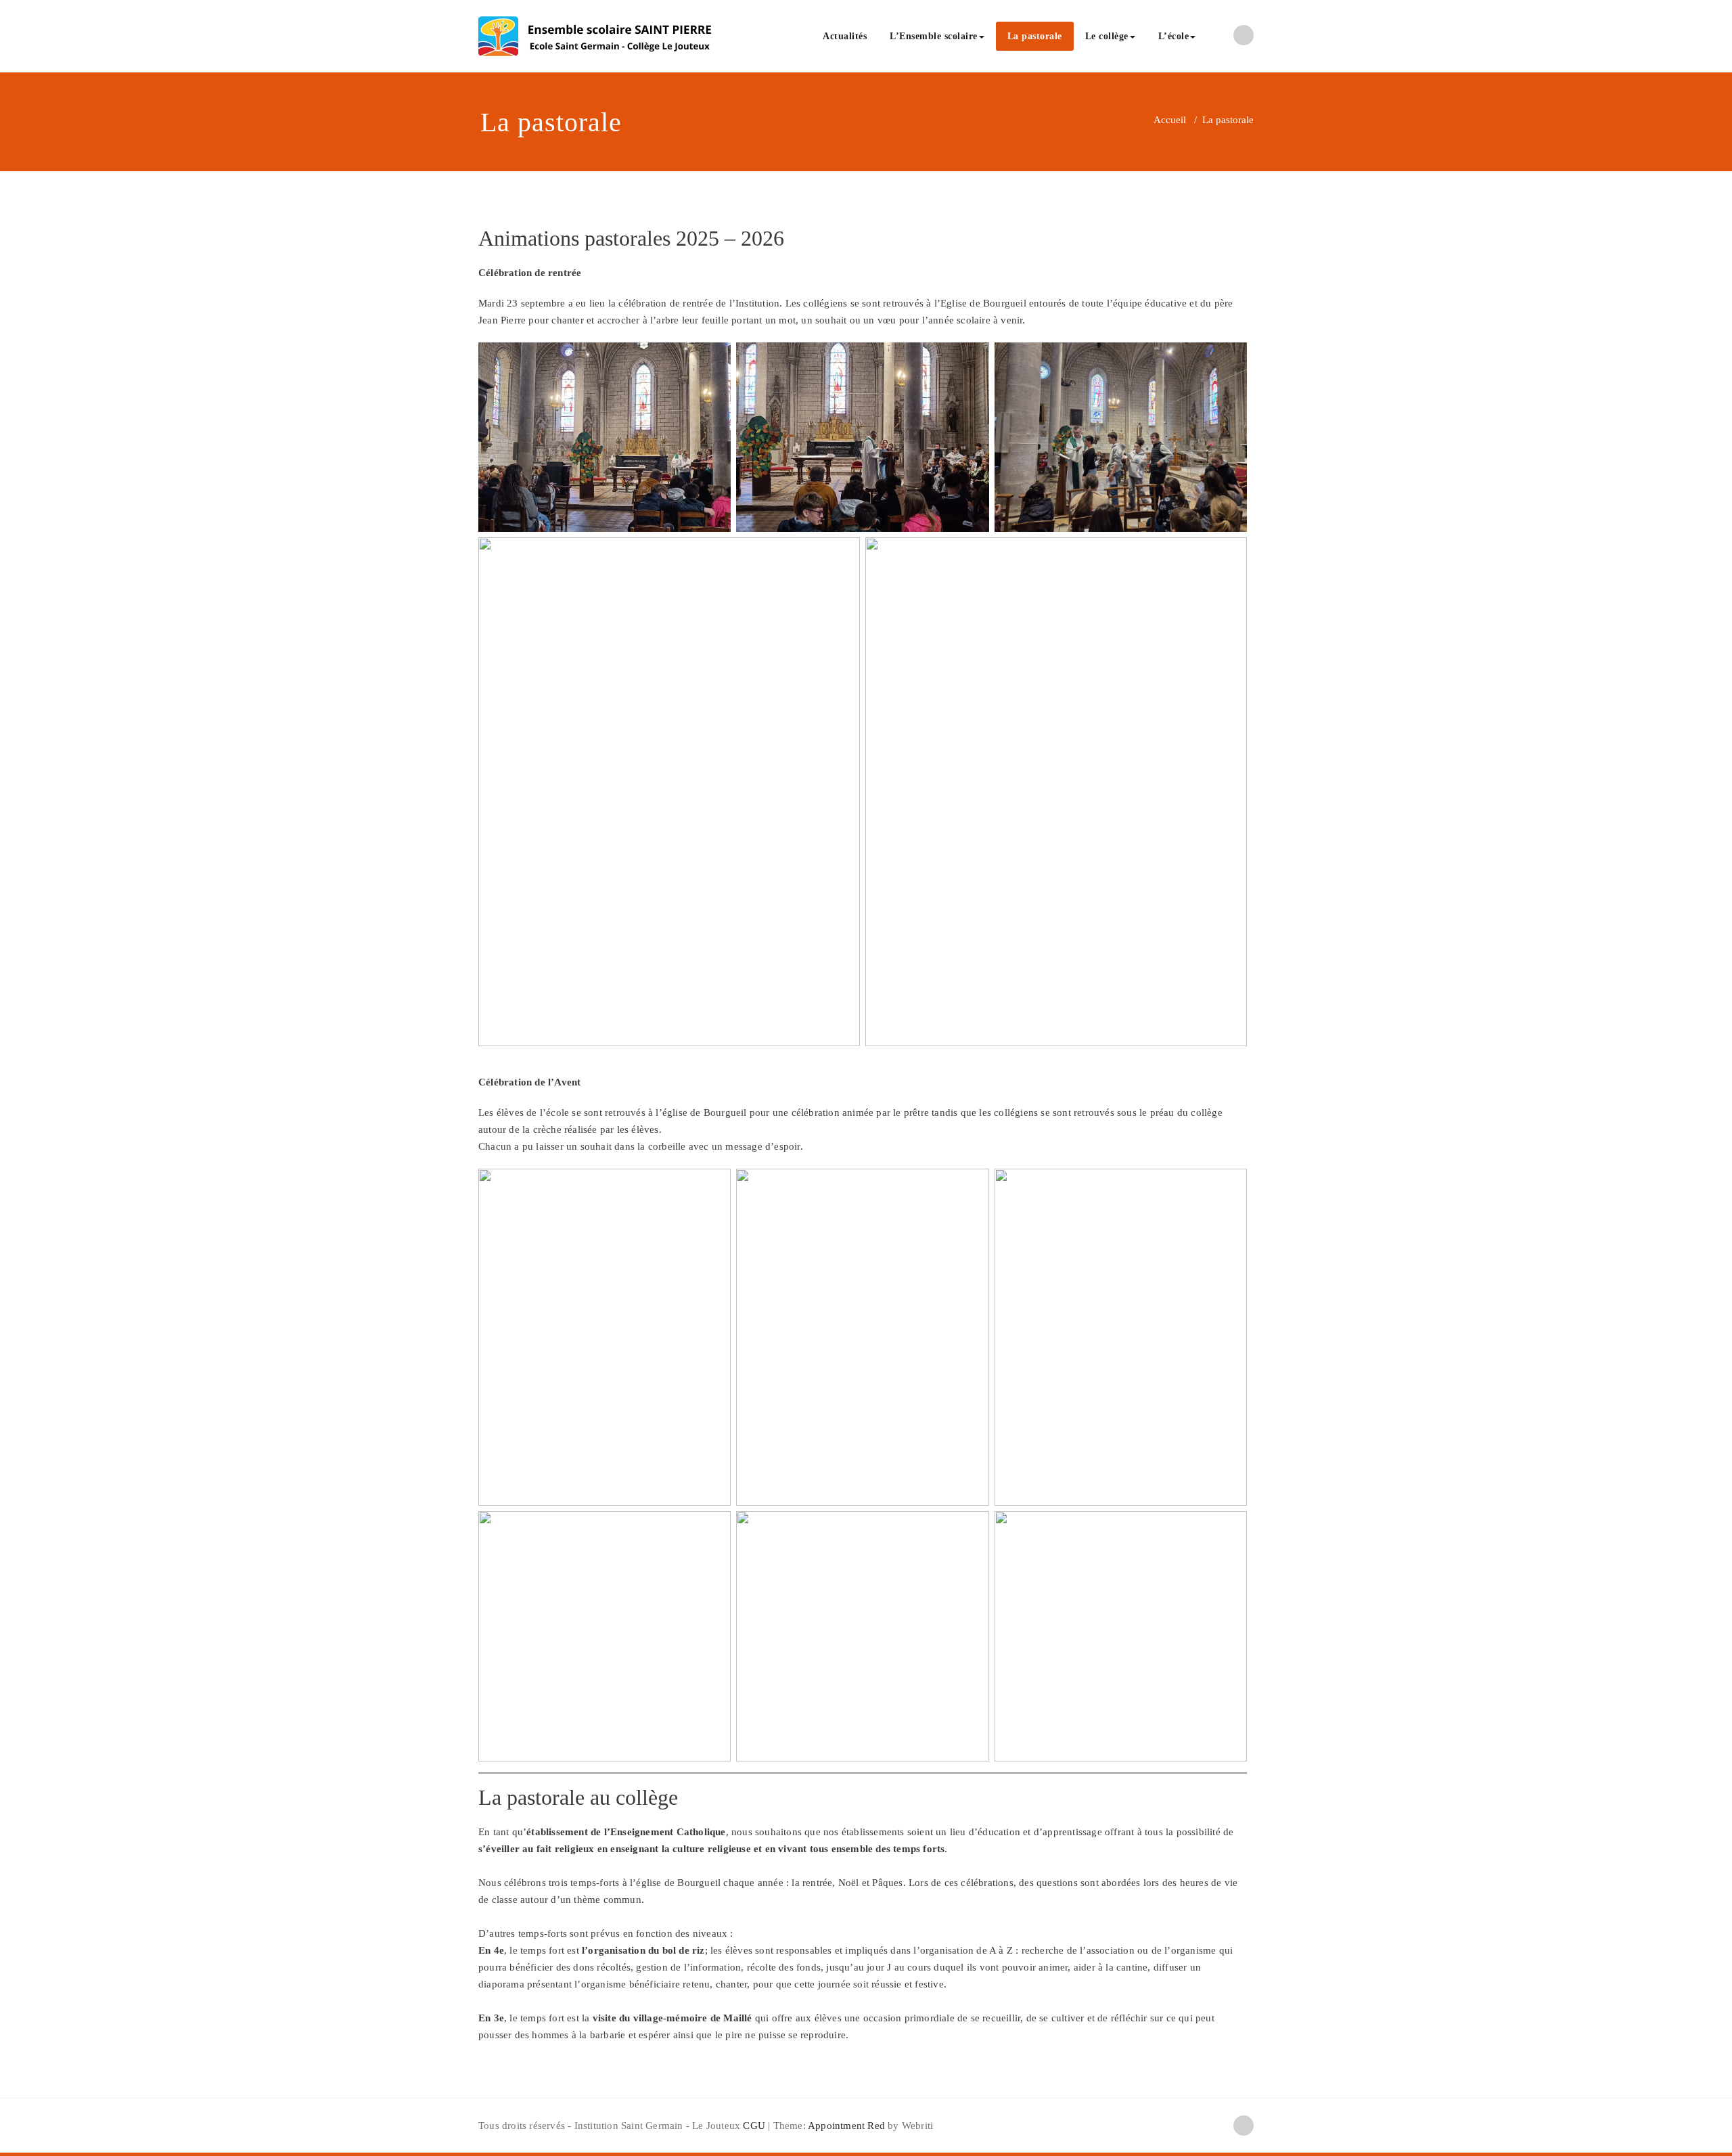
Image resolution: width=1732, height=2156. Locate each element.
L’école (1174, 36)
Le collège (1107, 36)
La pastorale (1035, 36)
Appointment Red (845, 2126)
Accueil (1170, 120)
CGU (754, 2126)
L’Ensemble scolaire (934, 36)
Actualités (845, 36)
